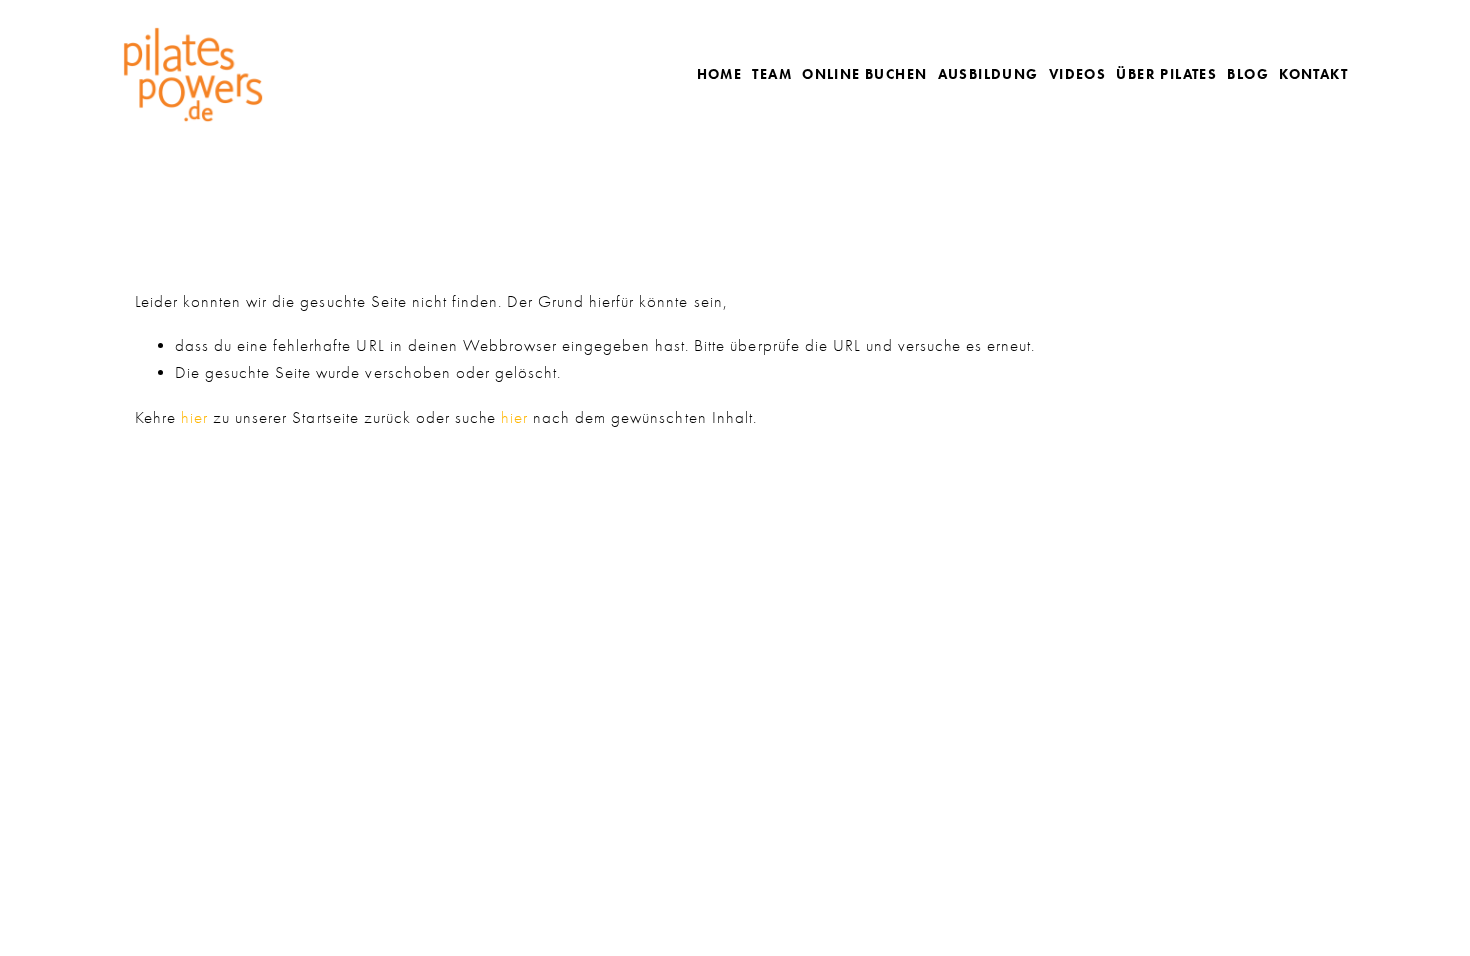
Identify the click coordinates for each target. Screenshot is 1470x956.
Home (720, 74)
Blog (1248, 74)
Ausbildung (988, 74)
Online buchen (864, 74)
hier (194, 417)
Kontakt (1313, 74)
